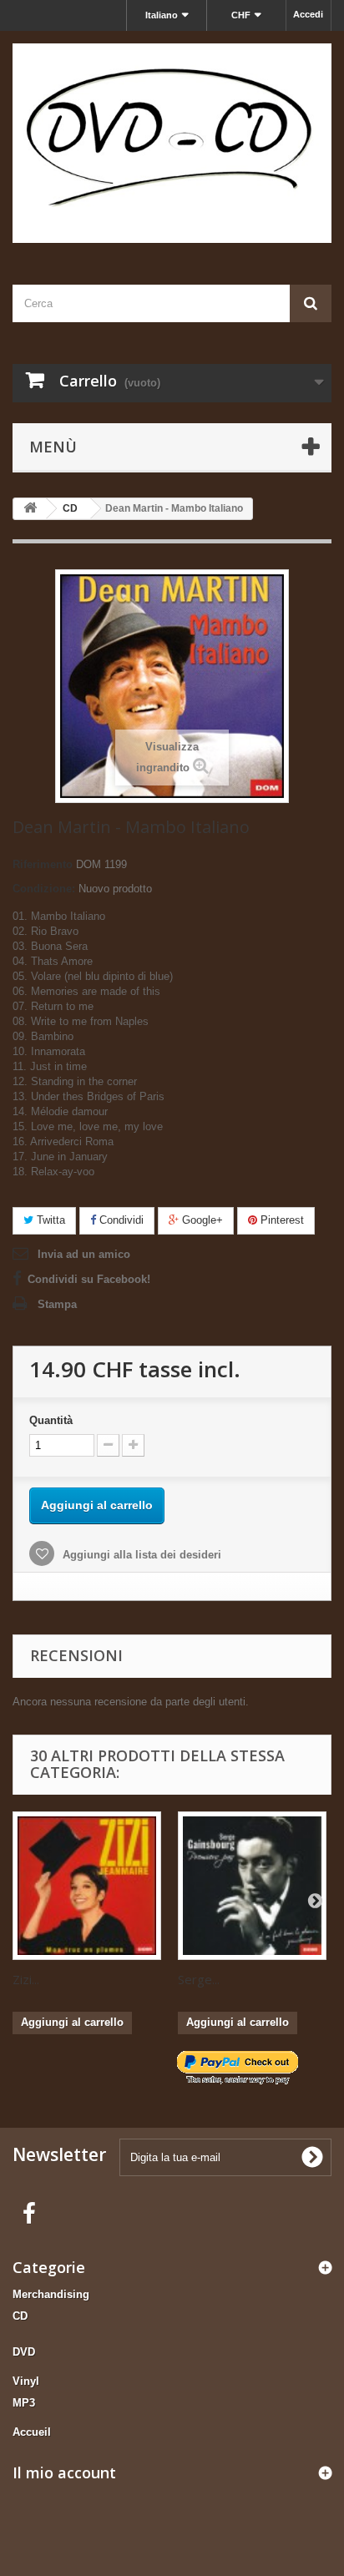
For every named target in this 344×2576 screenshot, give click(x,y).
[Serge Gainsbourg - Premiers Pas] (252, 1886)
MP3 (24, 2403)
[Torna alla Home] (30, 509)
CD (20, 2316)
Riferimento (43, 864)
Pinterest (281, 1220)
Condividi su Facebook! (89, 1279)
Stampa (57, 1304)
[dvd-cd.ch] (172, 143)
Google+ (201, 1220)
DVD (24, 2352)
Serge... (199, 1979)
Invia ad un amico (84, 1254)
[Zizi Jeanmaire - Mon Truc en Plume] (87, 1886)
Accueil (32, 2432)
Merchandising (51, 2294)
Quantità (51, 1420)
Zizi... (26, 1979)
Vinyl (26, 2381)
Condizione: (44, 889)
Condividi (120, 1220)
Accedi (308, 14)
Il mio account (64, 2472)
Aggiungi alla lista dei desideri (140, 1555)
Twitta (49, 1220)
